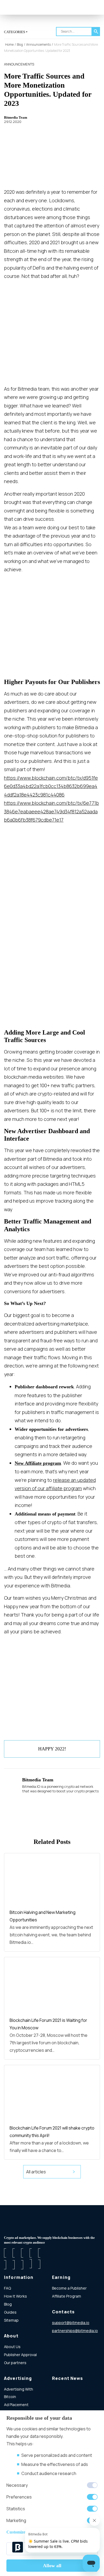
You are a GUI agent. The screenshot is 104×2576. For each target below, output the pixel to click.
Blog (8, 2304)
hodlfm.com (62, 2339)
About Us (12, 2347)
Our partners (15, 2363)
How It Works (15, 2296)
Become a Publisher (69, 2288)
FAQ (7, 2288)
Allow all (52, 2566)
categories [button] (15, 32)
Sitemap (11, 2320)
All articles (36, 2172)
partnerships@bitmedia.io (75, 2331)
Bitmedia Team (16, 117)
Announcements (19, 64)
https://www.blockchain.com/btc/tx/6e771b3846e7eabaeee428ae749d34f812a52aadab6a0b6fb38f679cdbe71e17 (51, 811)
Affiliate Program (67, 2296)
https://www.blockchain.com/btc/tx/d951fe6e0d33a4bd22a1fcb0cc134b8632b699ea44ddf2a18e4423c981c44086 (51, 786)
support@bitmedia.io (71, 2323)
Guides (10, 2312)
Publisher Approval (20, 2355)
